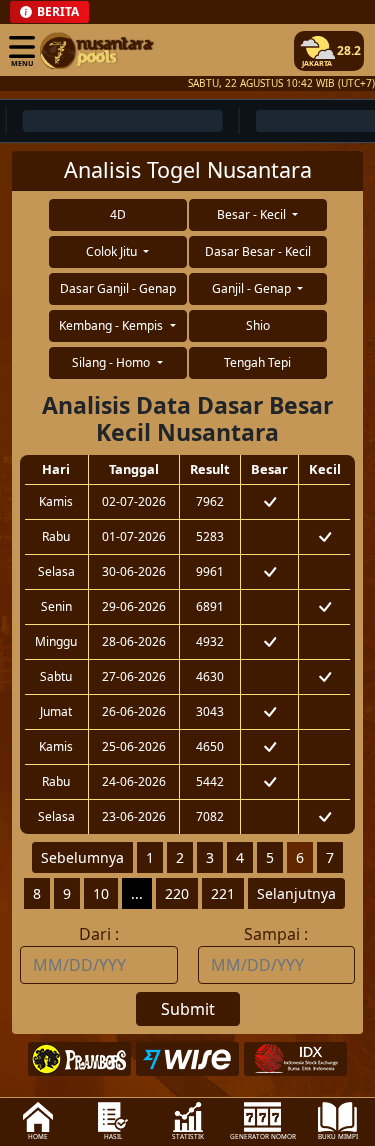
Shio (258, 325)
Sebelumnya (82, 857)
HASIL (113, 1136)
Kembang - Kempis (112, 325)
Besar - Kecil (253, 214)
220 (177, 893)
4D (118, 214)
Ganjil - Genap (253, 288)
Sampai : (276, 934)
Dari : (99, 934)
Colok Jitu (113, 251)
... (137, 893)
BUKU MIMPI (338, 1136)
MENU (22, 63)
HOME (38, 1136)
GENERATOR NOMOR (263, 1136)
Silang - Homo (112, 362)
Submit (188, 1009)
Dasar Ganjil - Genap (118, 288)
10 (101, 893)
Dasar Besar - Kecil (258, 251)
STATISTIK (188, 1136)
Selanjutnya (296, 893)
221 (223, 893)
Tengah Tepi (257, 362)
